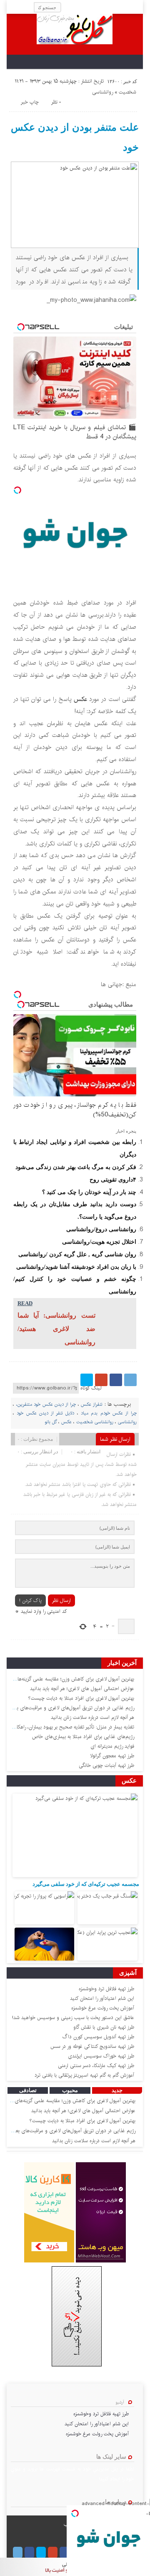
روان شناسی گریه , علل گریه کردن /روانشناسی (77, 1254)
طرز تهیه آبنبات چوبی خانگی (106, 1765)
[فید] (13, 7)
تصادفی (28, 2090)
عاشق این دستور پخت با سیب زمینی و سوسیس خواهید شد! (73, 2018)
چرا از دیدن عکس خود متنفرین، (46, 1404)
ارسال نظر (61, 1601)
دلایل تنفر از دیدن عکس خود (45, 1413)
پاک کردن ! (30, 1601)
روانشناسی (102, 92)
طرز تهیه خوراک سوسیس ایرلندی (101, 2056)
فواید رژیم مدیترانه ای (112, 1746)
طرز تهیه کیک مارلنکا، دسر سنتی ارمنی (96, 2066)
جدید (117, 2090)
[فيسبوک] (116, 1380)
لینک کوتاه (91, 1388)
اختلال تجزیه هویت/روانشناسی (99, 1242)
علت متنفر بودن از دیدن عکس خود (75, 137)
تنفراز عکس (92, 1404)
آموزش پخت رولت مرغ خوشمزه (103, 2008)
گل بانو (51, 1422)
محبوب (70, 2090)
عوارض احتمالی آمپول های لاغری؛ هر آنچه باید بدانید (82, 1689)
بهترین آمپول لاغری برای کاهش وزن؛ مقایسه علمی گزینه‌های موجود (68, 2101)
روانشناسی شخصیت (95, 1422)
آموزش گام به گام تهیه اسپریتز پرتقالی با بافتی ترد (84, 2075)
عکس (80, 699)
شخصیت (127, 92)
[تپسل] (17, 490)
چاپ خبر (30, 102)
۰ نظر (56, 102)
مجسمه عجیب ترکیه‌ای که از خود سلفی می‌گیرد (86, 1884)
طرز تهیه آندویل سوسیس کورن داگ (98, 2037)
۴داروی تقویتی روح (113, 1179)
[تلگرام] (130, 1380)
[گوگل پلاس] (101, 1380)
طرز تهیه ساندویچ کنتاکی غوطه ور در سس (92, 2046)
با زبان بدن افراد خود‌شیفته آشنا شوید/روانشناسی (76, 1267)
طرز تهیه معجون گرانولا (112, 1756)
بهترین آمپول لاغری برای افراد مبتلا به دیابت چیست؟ (81, 1698)
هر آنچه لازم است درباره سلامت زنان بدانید (92, 1717)
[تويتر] (87, 1380)
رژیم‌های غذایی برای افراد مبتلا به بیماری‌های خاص (83, 1737)
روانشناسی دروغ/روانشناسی (101, 1229)
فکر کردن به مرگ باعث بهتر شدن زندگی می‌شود (76, 1167)
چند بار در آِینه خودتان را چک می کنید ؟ (89, 1192)
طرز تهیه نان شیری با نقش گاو (104, 2027)
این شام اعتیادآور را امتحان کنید (102, 1998)
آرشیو (120, 2402)
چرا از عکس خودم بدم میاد (109, 1413)
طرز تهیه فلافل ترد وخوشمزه (106, 1989)
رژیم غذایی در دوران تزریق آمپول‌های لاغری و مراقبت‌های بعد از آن (68, 1708)
